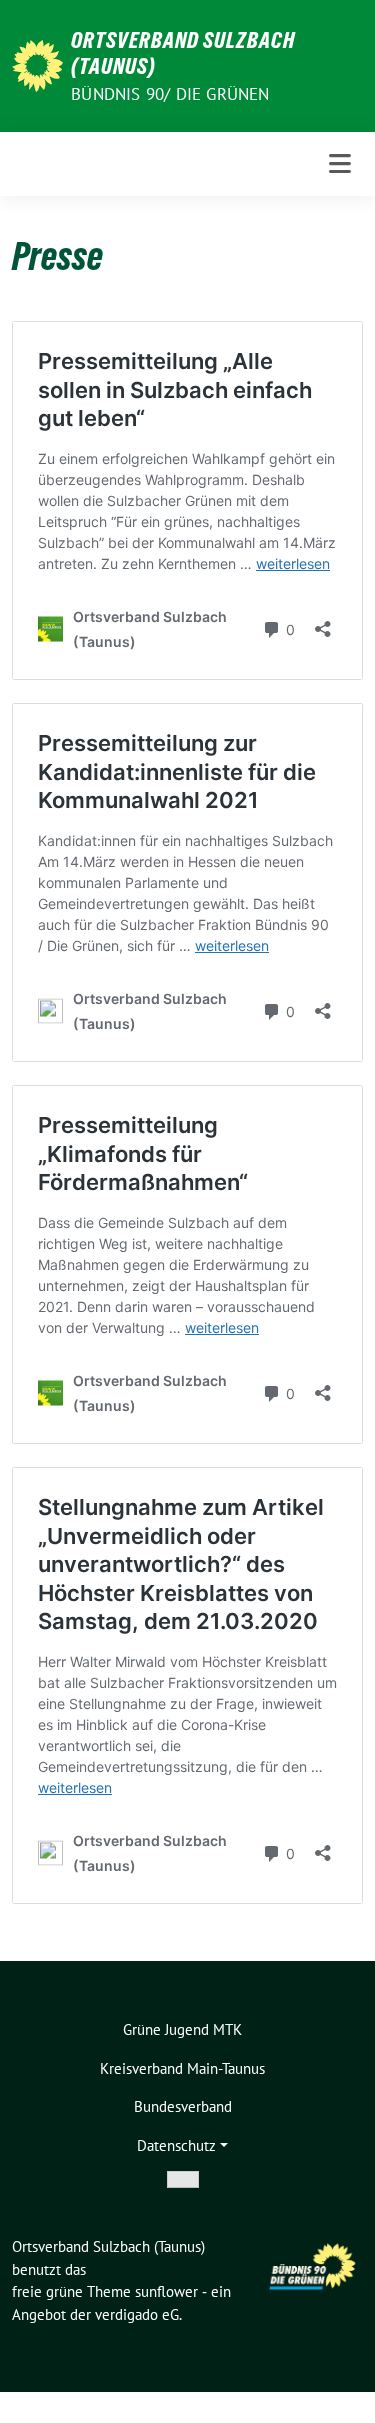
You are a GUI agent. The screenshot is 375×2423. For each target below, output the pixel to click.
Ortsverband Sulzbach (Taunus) (183, 53)
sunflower (166, 2291)
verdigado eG (137, 2314)
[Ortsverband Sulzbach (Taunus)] (37, 63)
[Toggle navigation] (340, 164)
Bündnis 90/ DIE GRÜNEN (170, 94)
